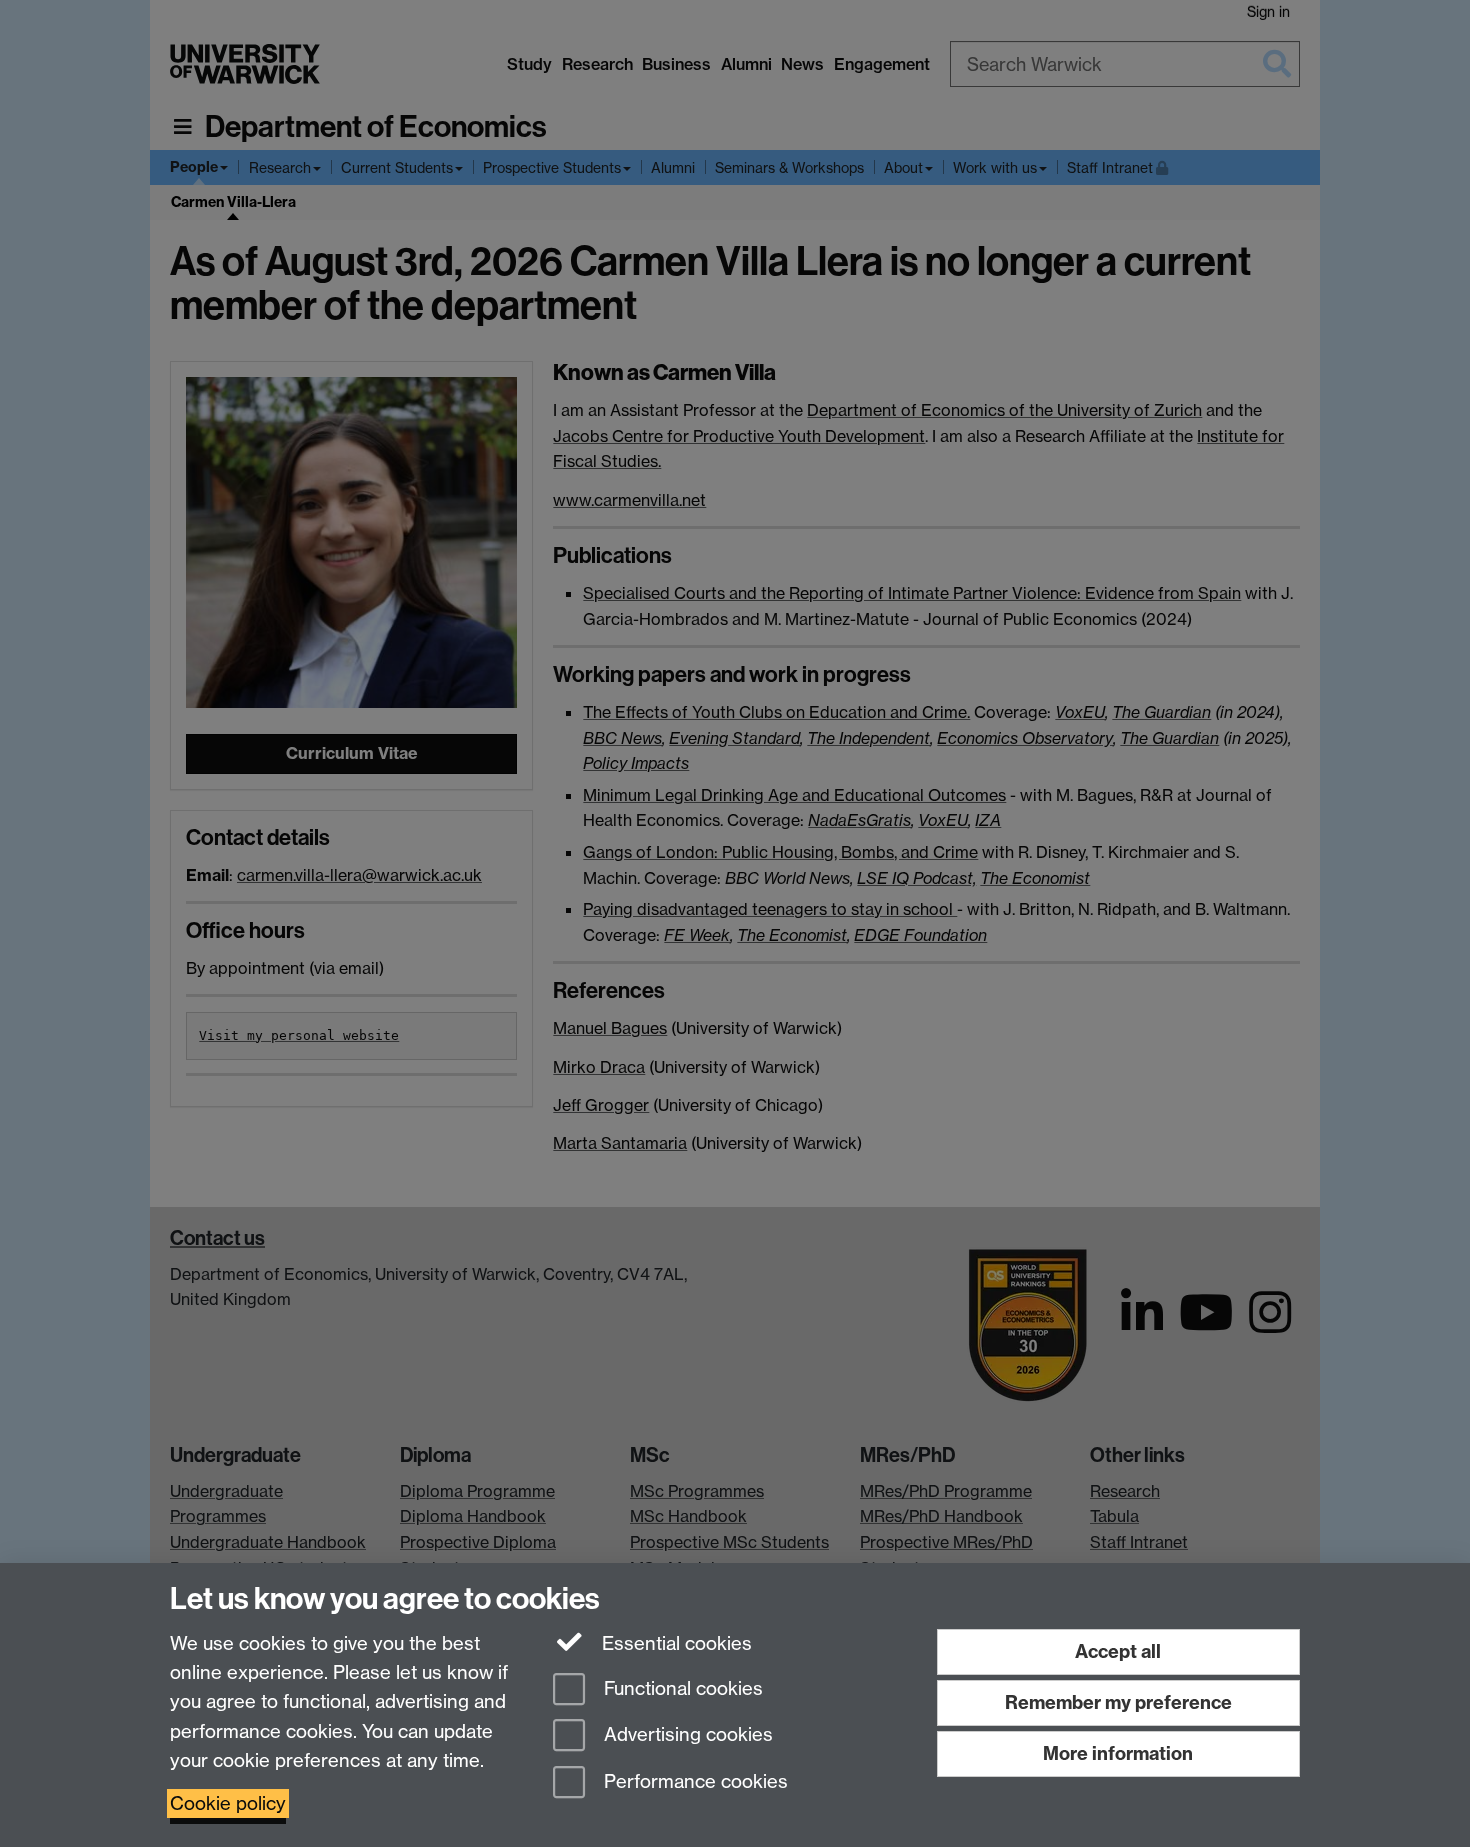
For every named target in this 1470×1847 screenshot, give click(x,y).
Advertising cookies (686, 1735)
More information (1118, 1753)
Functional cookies (681, 1688)
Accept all (1118, 1651)
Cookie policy (228, 1803)
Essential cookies (674, 1643)
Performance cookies (693, 1782)
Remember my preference (1118, 1702)
